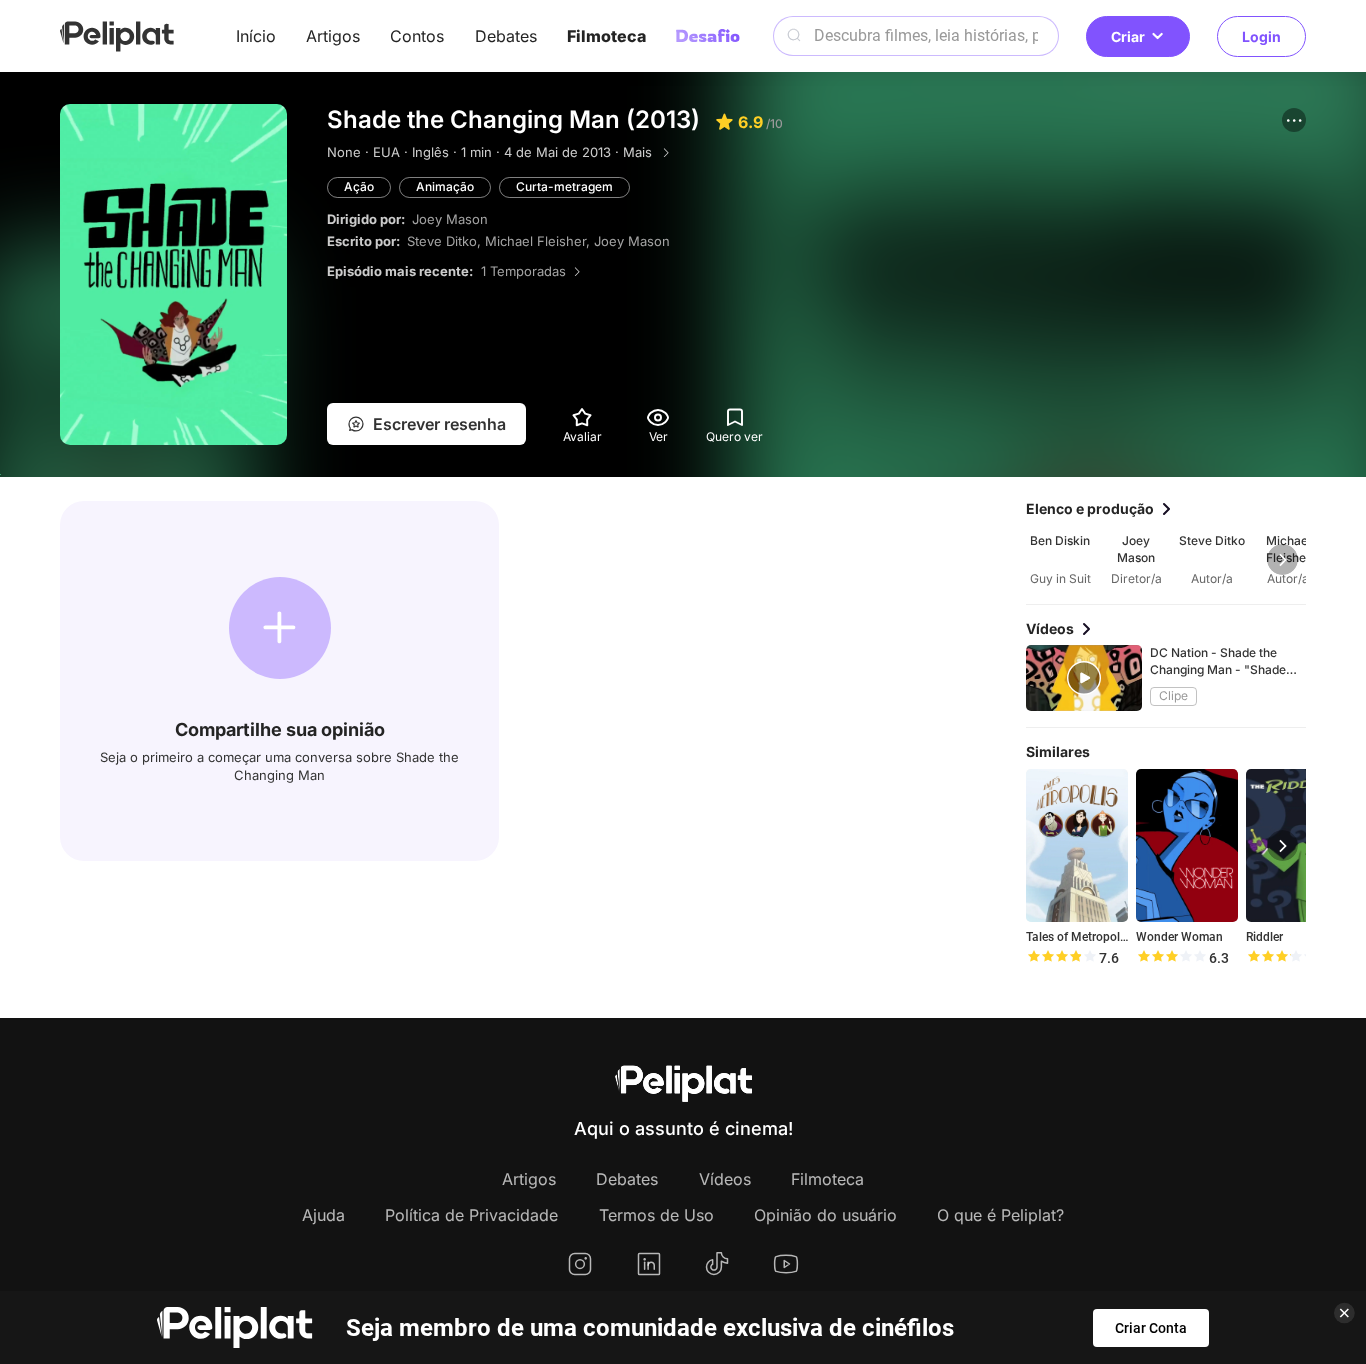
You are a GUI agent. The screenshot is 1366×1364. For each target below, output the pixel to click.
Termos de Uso (656, 1215)
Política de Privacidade (471, 1215)
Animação (445, 186)
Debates (506, 36)
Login (1261, 36)
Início (256, 36)
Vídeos (725, 1179)
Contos (417, 36)
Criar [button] (1128, 36)
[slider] (1061, 958)
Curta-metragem (564, 186)
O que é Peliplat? (1000, 1215)
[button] (1294, 120)
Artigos (333, 36)
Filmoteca (606, 36)
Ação (359, 186)
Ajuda (323, 1215)
